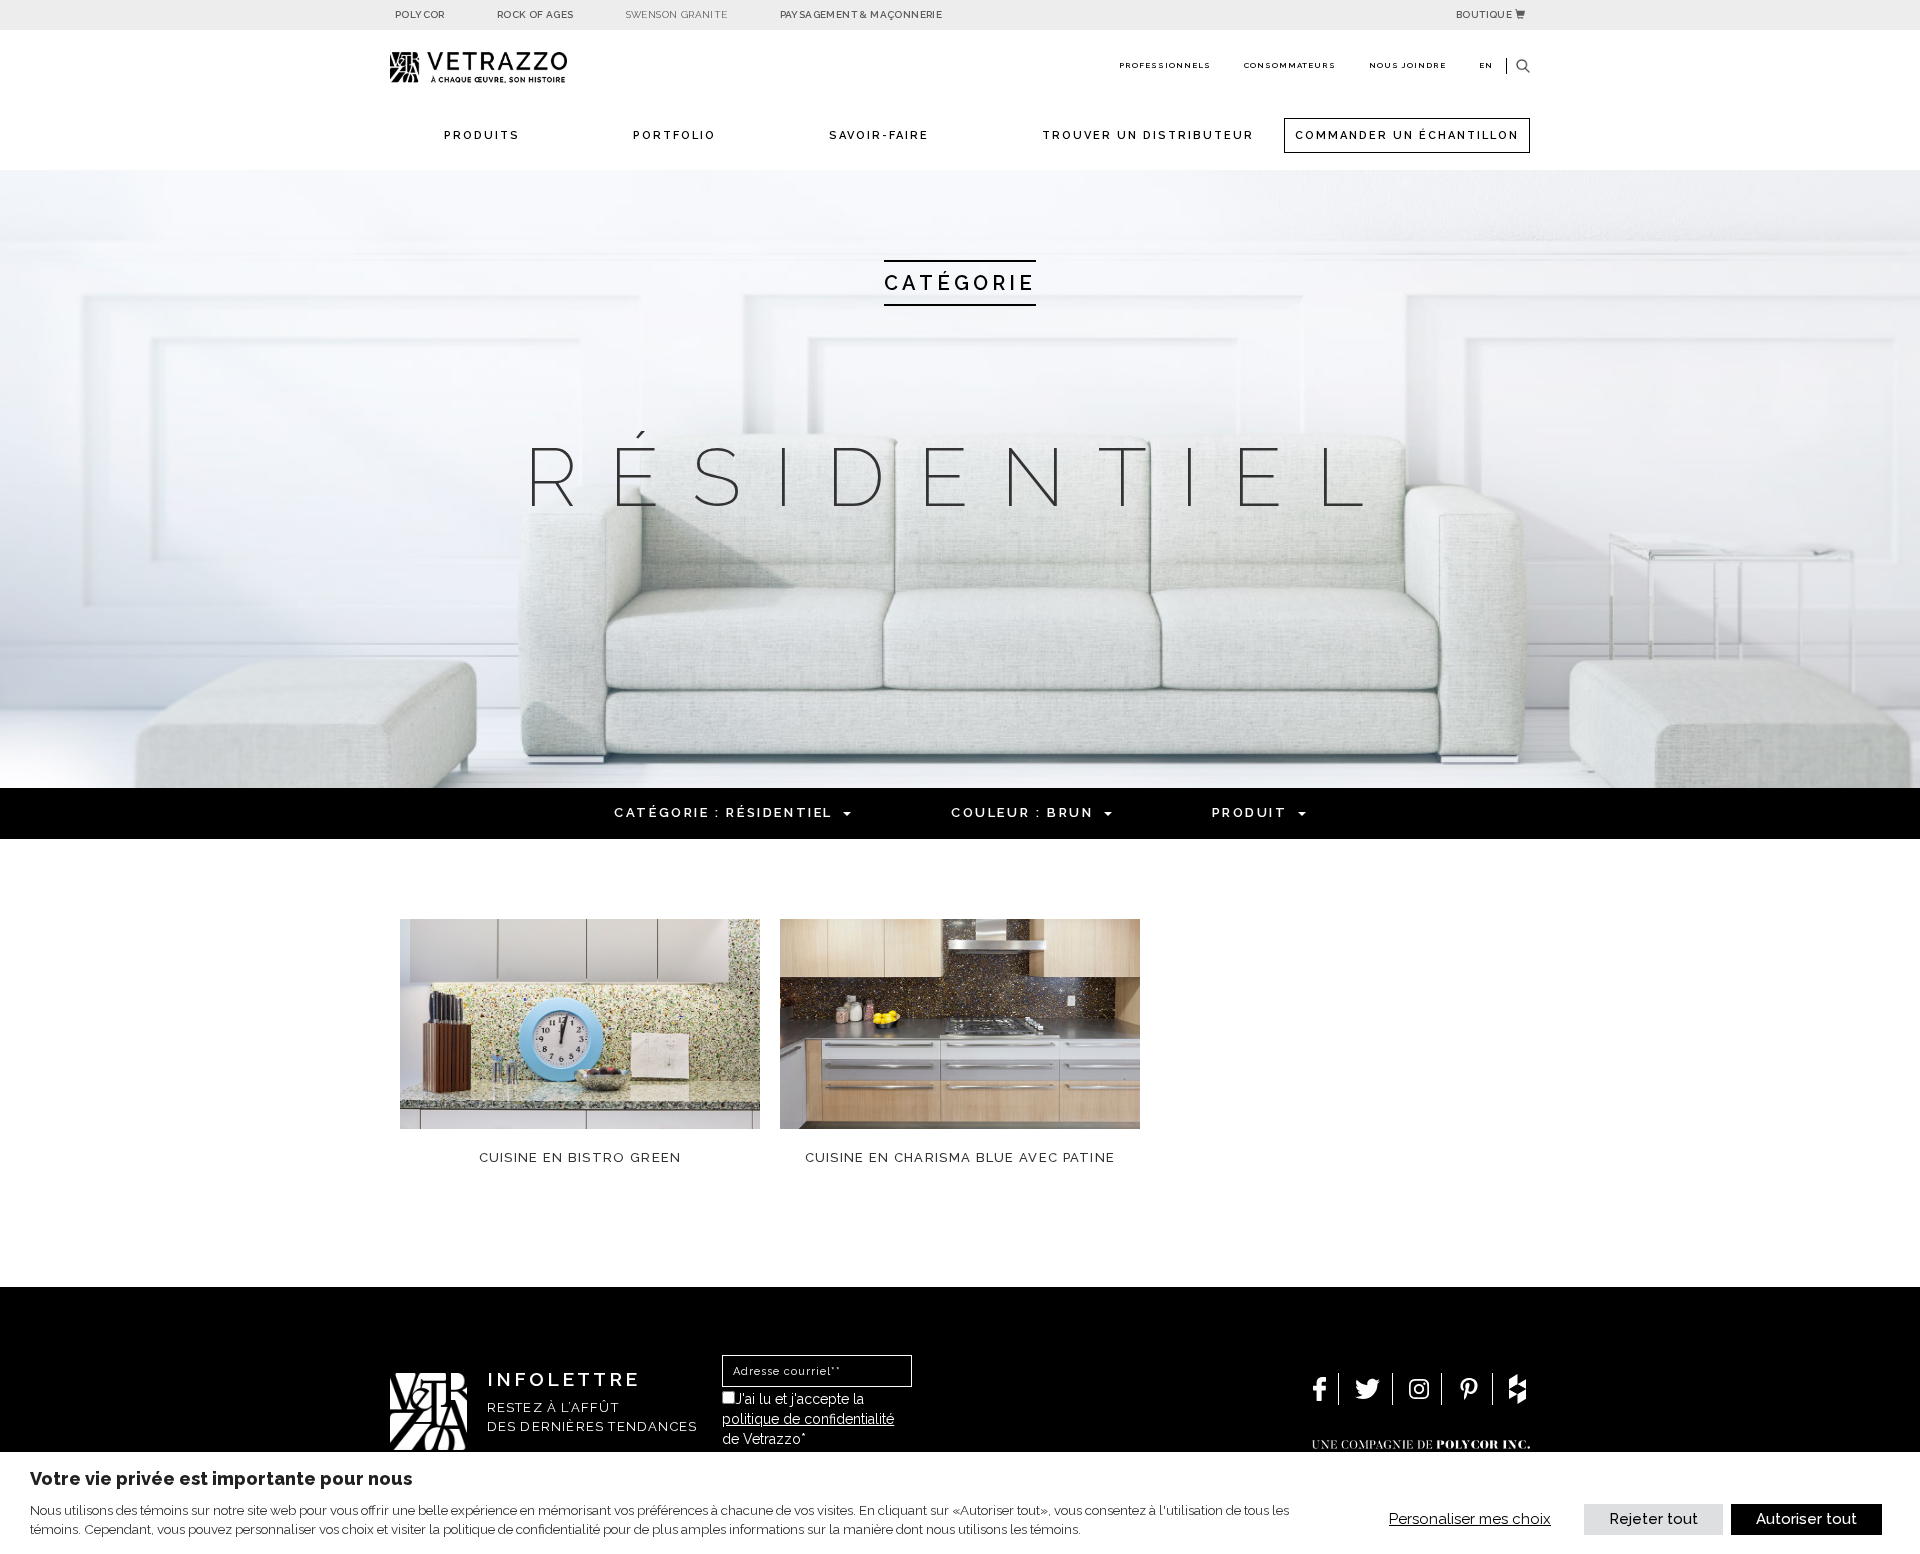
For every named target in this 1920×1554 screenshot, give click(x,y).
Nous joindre (1407, 65)
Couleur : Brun (1022, 812)
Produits (482, 135)
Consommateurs (1290, 65)
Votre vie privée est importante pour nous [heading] (221, 1478)
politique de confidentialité (808, 1419)
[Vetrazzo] (525, 67)
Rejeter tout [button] (1653, 1519)
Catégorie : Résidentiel (723, 812)
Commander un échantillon (1407, 135)
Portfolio (674, 135)
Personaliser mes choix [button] (1470, 1519)
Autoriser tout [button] (1806, 1519)
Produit (1250, 812)
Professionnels (1165, 65)
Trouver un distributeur (1148, 135)
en (1486, 65)
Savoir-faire (879, 135)
